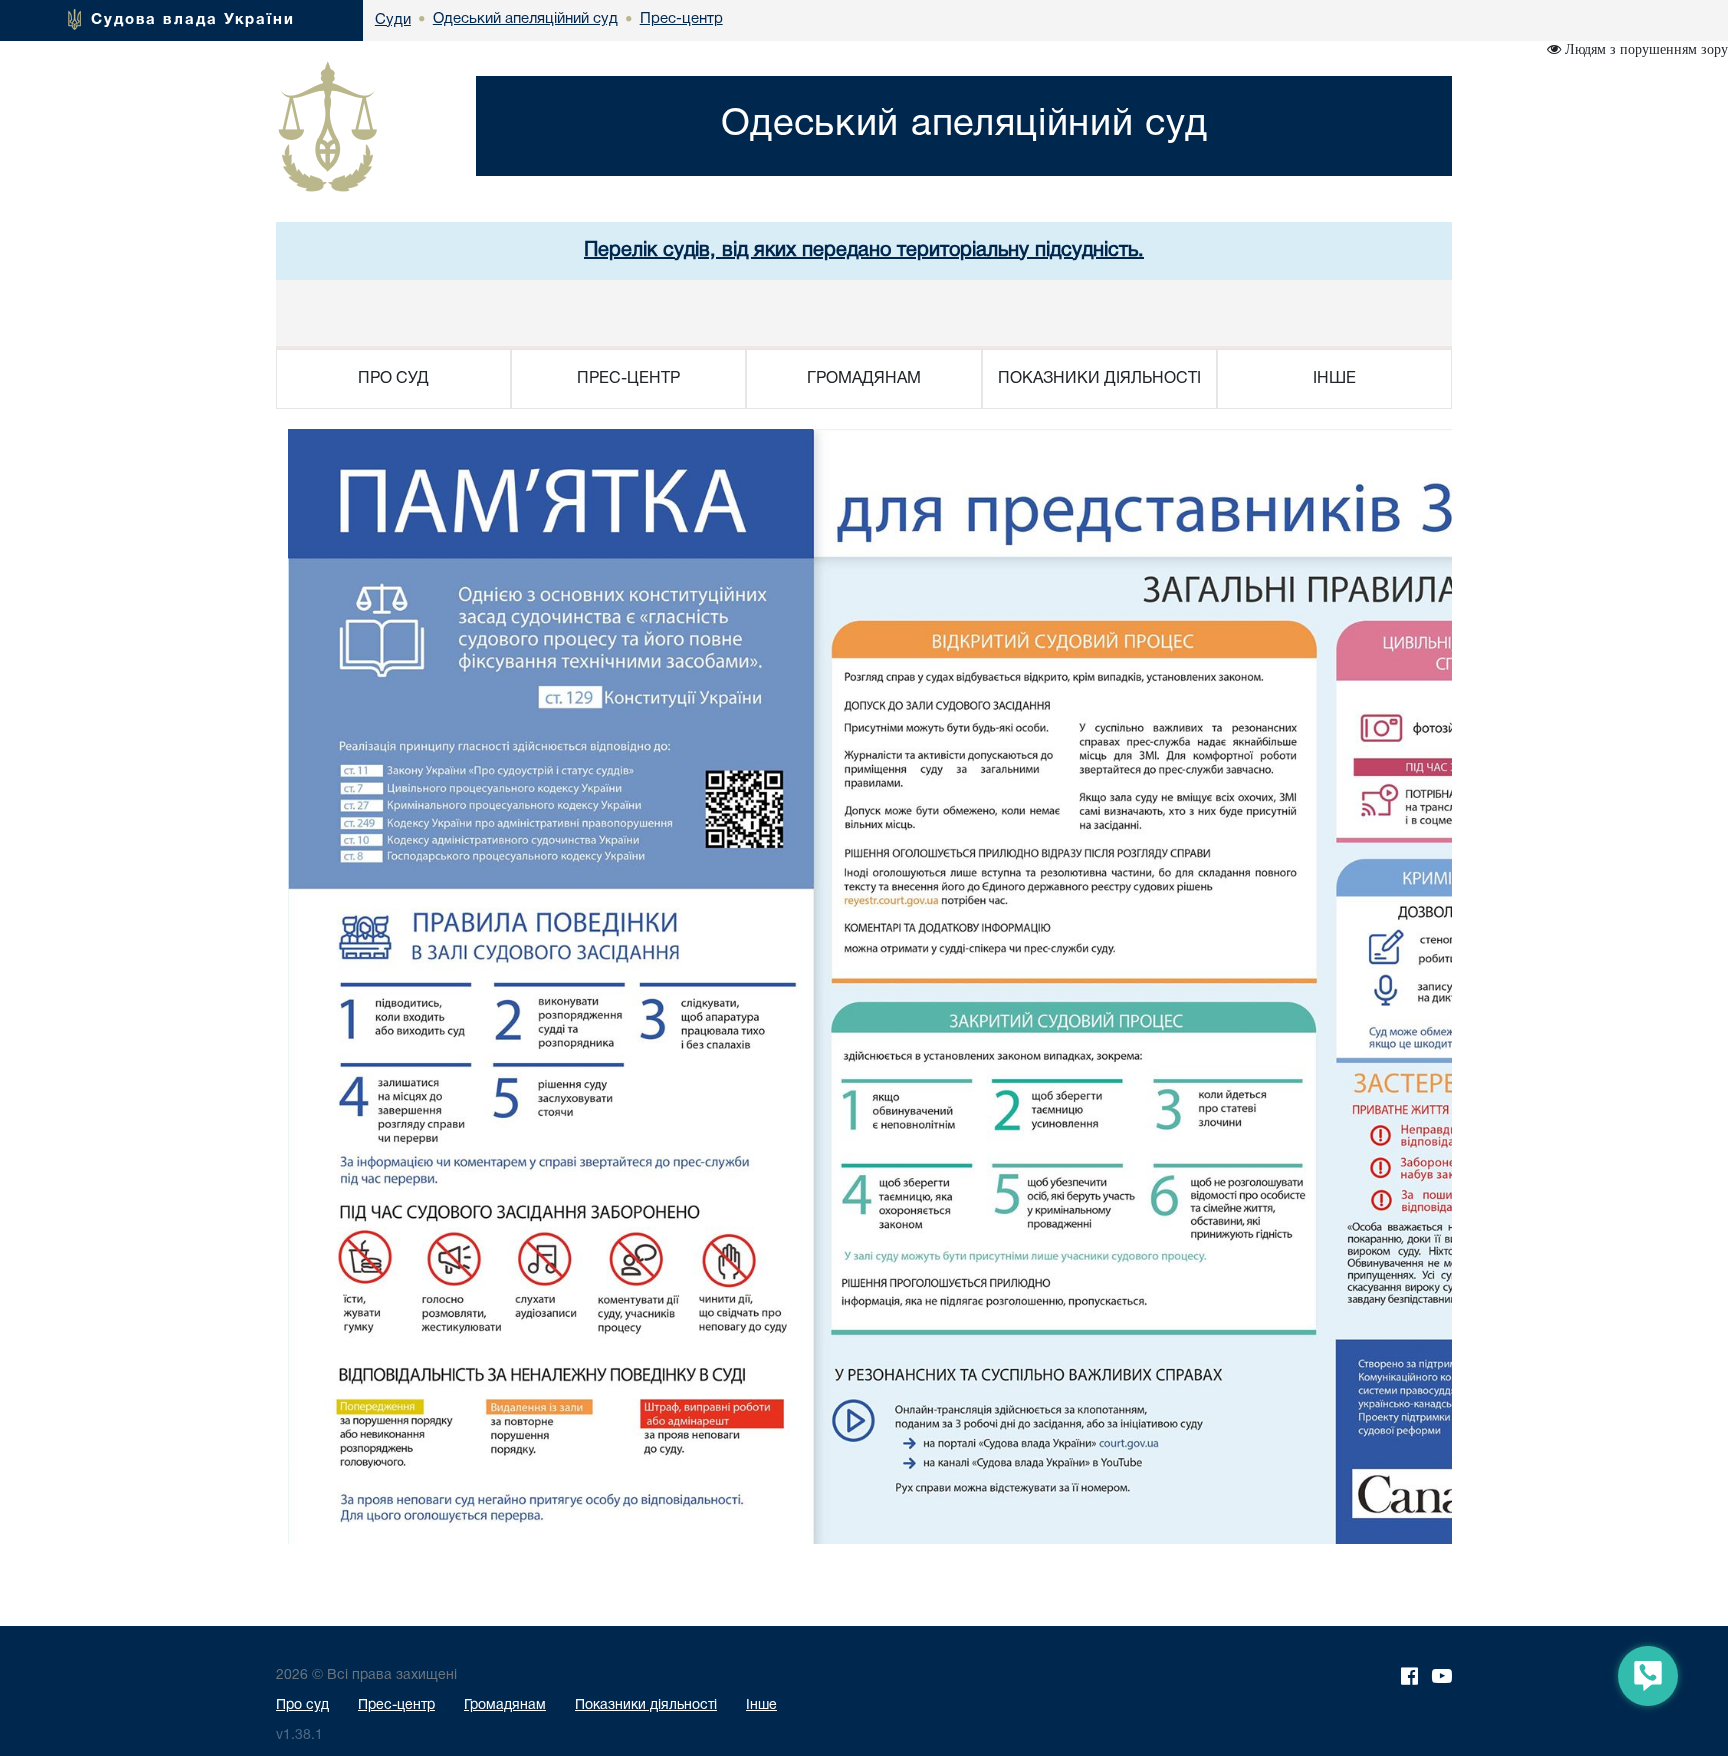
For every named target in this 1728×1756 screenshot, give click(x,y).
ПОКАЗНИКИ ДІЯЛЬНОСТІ (1099, 379)
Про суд (302, 1705)
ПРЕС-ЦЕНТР (628, 379)
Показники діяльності (646, 1705)
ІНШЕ (1334, 379)
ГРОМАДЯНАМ (864, 379)
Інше (761, 1705)
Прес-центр (396, 1705)
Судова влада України (193, 20)
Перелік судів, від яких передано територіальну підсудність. (864, 251)
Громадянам (505, 1705)
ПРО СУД (393, 379)
